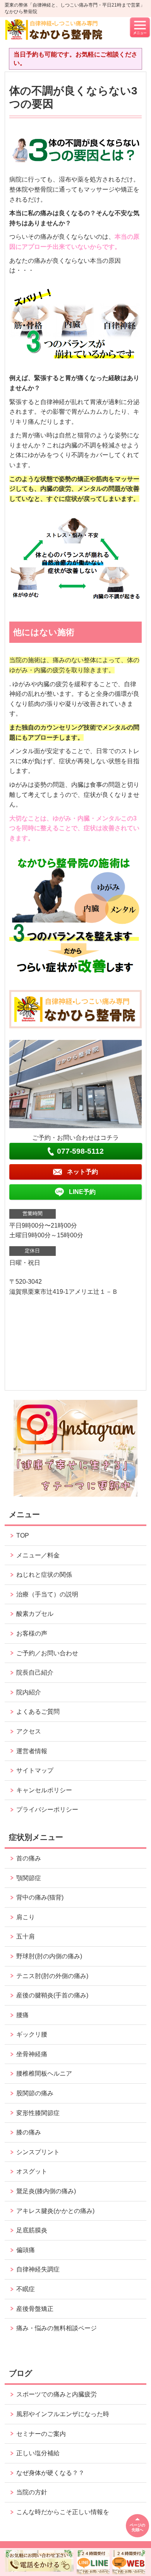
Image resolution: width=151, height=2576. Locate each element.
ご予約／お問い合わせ (47, 1653)
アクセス (29, 1731)
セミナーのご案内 (41, 2434)
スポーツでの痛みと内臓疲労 (57, 2394)
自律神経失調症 (38, 2269)
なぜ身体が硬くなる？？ (50, 2473)
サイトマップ (35, 1770)
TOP (23, 1535)
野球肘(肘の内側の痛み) (49, 1956)
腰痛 (22, 2015)
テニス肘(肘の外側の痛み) (52, 1976)
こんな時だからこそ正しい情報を (63, 2512)
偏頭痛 (26, 2250)
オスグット (32, 2171)
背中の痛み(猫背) (40, 1897)
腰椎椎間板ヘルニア (44, 2073)
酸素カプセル (35, 1614)
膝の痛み (29, 2132)
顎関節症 (29, 1878)
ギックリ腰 (32, 2034)
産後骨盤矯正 (35, 2309)
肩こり (26, 1917)
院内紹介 (29, 1692)
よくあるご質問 (38, 1712)
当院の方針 (32, 2492)
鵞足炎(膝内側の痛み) (46, 2191)
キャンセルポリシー (44, 1790)
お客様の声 (32, 1633)
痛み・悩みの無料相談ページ (57, 2328)
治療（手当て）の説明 (47, 1594)
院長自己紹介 (35, 1673)
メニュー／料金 (38, 1555)
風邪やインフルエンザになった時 (63, 2414)
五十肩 (26, 1936)
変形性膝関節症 (38, 2113)
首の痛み (29, 1858)
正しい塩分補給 (38, 2453)
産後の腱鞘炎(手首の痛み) (52, 1995)
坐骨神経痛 (32, 2054)
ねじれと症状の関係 (44, 1575)
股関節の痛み (35, 2093)
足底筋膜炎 (32, 2230)
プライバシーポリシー (47, 1810)
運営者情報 (32, 1751)
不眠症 (26, 2289)
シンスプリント (38, 2152)
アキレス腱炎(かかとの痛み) (55, 2211)
